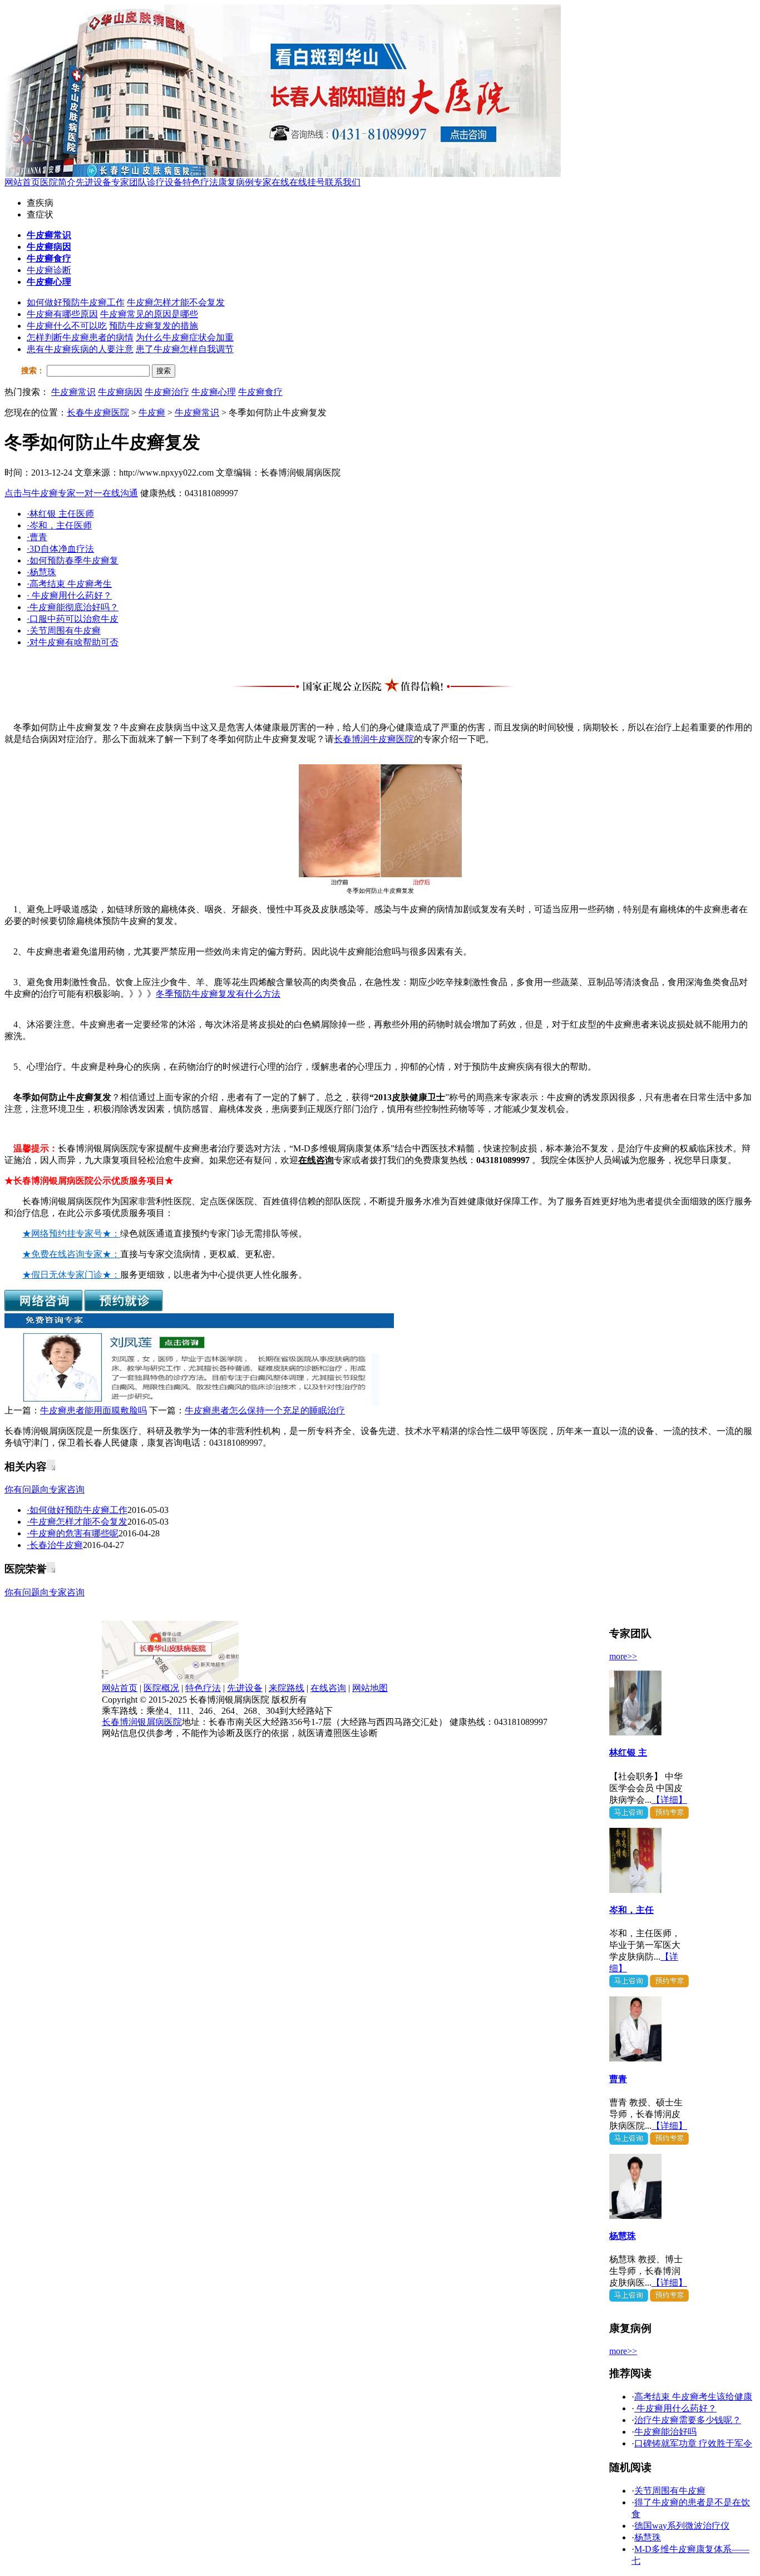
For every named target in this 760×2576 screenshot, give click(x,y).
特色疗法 (200, 182)
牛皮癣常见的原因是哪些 (149, 314)
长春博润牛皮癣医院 (374, 739)
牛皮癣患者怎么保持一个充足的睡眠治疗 (265, 1410)
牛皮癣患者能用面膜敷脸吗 (93, 1410)
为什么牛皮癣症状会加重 (185, 337)
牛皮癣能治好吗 (665, 2432)
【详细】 (669, 1800)
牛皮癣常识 (73, 392)
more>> (623, 1656)
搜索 (164, 371)
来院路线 (287, 1688)
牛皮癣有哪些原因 (62, 314)
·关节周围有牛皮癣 (64, 631)
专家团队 (129, 182)
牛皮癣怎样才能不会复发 (176, 302)
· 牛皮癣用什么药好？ (69, 595)
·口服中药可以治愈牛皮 (73, 619)
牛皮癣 (152, 412)
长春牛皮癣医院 (98, 412)
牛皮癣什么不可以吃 (67, 326)
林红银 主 (628, 1752)
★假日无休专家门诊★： (71, 1275)
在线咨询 (316, 1160)
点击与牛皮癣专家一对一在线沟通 (71, 493)
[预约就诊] (124, 1308)
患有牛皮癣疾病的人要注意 (80, 349)
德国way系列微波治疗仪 (682, 2526)
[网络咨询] (43, 1308)
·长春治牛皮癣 (55, 1545)
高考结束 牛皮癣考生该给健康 (693, 2397)
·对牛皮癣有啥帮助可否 (73, 642)
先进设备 (93, 182)
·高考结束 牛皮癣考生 (69, 584)
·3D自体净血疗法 (60, 549)
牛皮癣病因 (120, 392)
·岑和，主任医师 (59, 525)
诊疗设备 (165, 182)
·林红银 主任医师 (60, 514)
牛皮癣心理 (214, 392)
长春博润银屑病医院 (142, 1722)
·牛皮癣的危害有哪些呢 (73, 1533)
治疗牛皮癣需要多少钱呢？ (688, 2420)
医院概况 (161, 1688)
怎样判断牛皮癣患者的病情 (80, 337)
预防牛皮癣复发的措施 (154, 326)
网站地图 (370, 1688)
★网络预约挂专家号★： (71, 1233)
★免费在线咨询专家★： (71, 1254)
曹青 (618, 2079)
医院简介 (58, 182)
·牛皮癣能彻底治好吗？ (73, 607)
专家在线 (272, 182)
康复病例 (236, 182)
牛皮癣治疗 (167, 392)
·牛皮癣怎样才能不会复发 (77, 1522)
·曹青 (37, 537)
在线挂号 (307, 182)
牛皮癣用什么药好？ (675, 2408)
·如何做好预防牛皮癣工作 (77, 1510)
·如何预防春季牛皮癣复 (73, 560)
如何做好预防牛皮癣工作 (76, 302)
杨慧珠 (623, 2236)
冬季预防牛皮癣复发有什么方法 (218, 994)
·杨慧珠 (41, 572)
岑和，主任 (631, 1910)
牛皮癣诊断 (49, 270)
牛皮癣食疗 (260, 392)
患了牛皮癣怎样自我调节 (185, 349)
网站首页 (22, 182)
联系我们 (343, 182)
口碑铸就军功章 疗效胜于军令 (693, 2443)
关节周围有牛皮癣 (670, 2491)
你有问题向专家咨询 (45, 1489)
